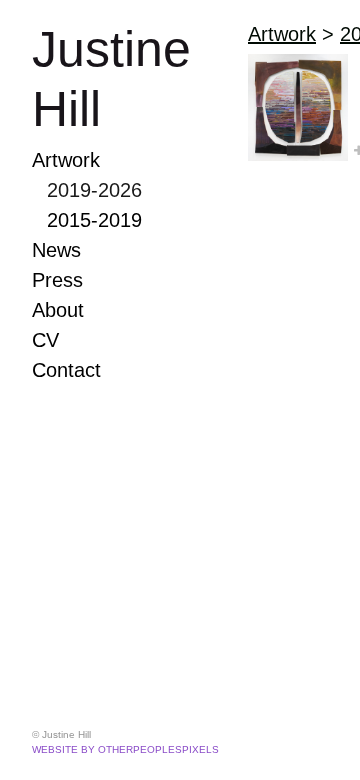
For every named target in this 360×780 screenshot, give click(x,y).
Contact (66, 370)
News (56, 250)
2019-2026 (94, 190)
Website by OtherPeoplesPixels (125, 749)
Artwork (66, 160)
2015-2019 (94, 220)
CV (45, 340)
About (58, 310)
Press (57, 280)
